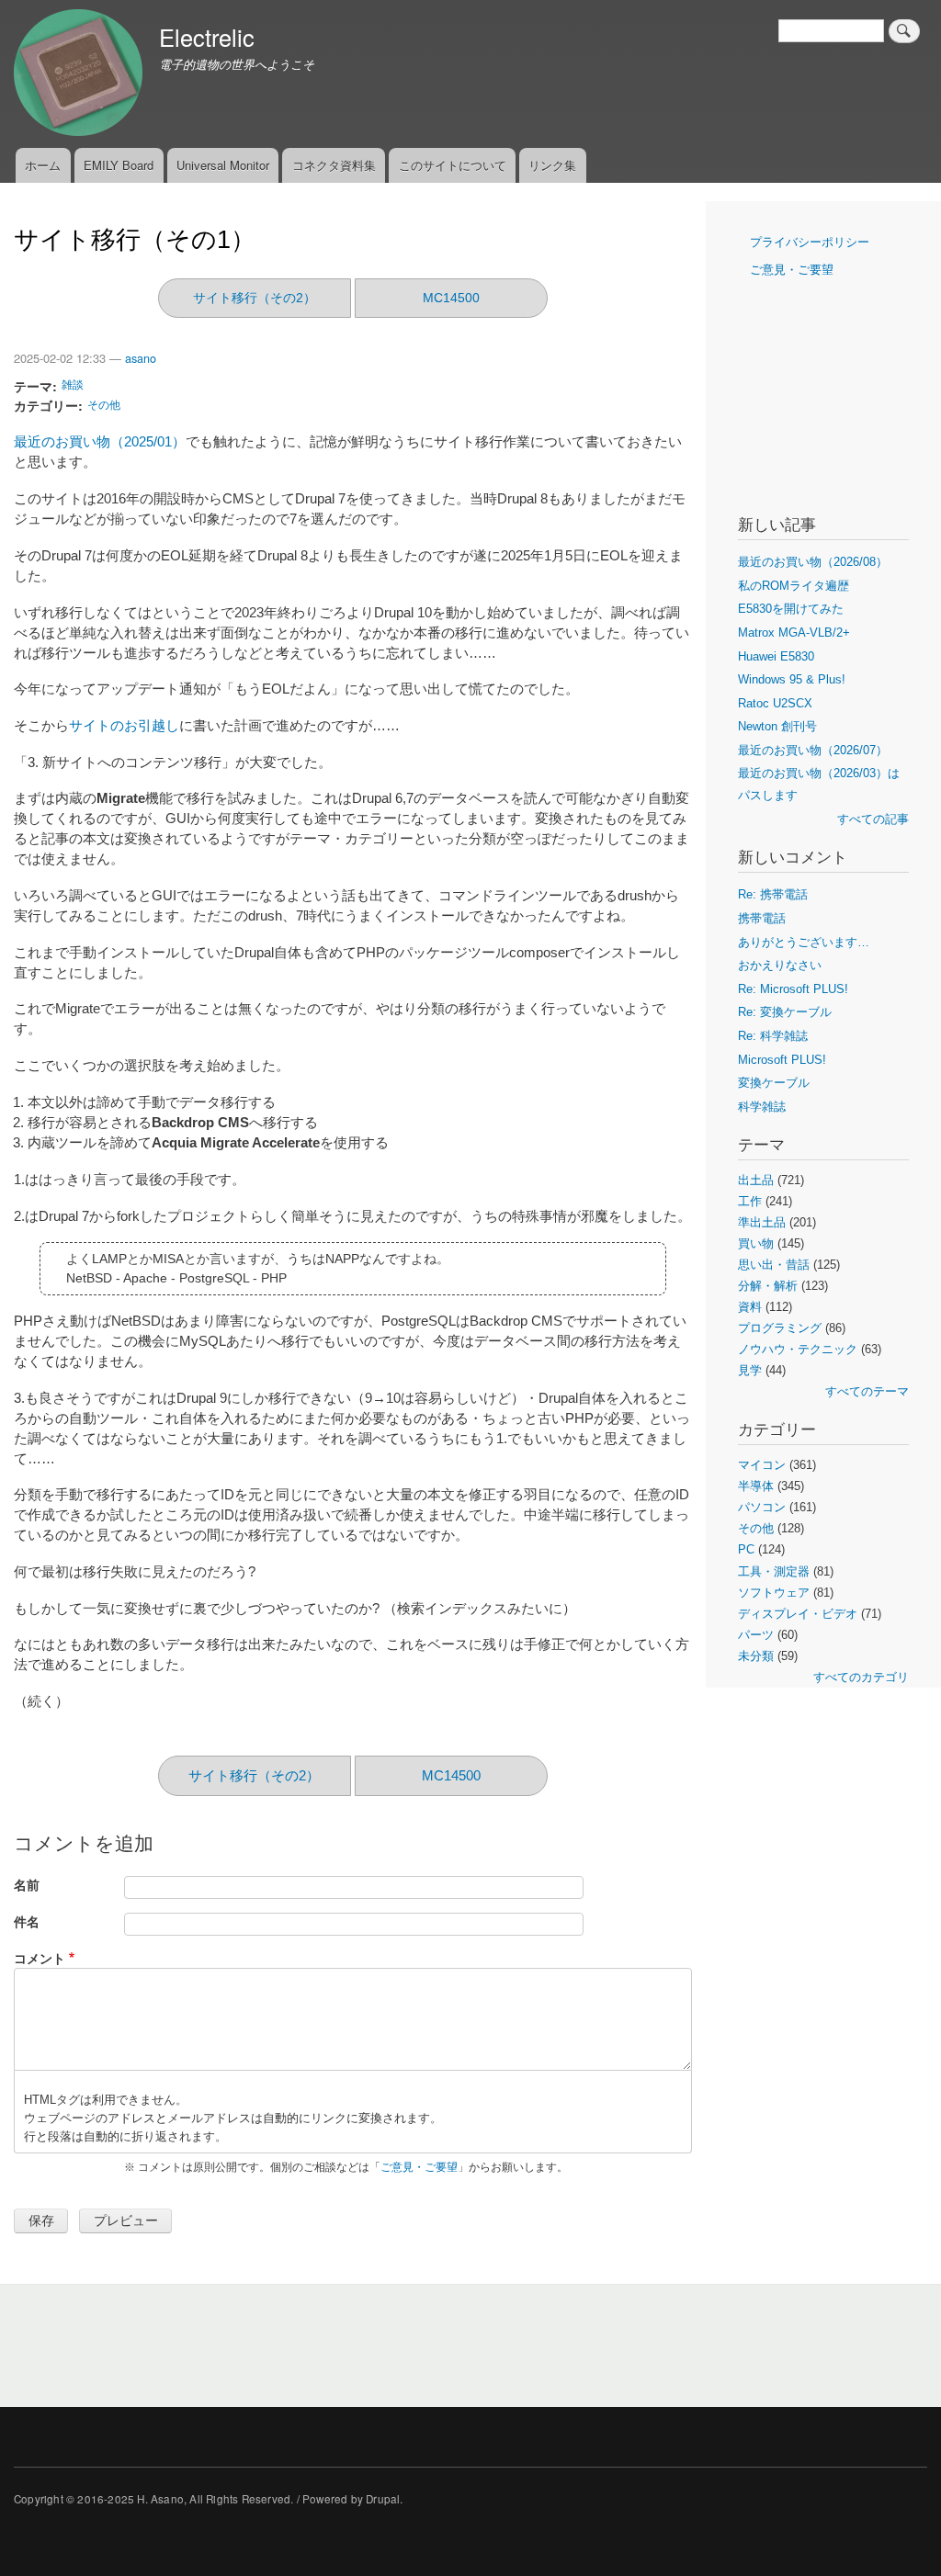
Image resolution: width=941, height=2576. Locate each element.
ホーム (43, 165)
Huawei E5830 (776, 656)
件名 (27, 1921)
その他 (104, 404)
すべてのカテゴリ (861, 1677)
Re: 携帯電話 (773, 894)
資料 (750, 1307)
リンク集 (552, 165)
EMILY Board (119, 165)
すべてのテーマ (867, 1391)
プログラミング (780, 1328)
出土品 (756, 1180)
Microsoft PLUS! (782, 1060)
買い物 (756, 1243)
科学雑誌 (762, 1107)
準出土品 (762, 1222)
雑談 (73, 384)
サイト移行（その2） (255, 298)
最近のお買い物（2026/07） (813, 750)
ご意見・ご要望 (419, 2167)
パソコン (762, 1507)
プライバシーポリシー (810, 242)
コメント (40, 1958)
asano (141, 358)
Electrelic (207, 37)
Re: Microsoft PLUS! (793, 989)
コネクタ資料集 (334, 165)
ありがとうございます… (804, 942)
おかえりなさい (780, 965)
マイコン (762, 1465)
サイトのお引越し (124, 726)
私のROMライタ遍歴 (794, 586)
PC (746, 1549)
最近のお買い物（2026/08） (813, 562)
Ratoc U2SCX (775, 703)
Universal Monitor (223, 165)
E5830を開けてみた (791, 609)
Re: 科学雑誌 (773, 1036)
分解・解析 (768, 1286)
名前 (27, 1885)
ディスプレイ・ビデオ (798, 1614)
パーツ (756, 1635)
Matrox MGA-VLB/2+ (794, 633)
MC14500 (451, 298)
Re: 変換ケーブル (785, 1012)
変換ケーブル (774, 1083)
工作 (750, 1201)
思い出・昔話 (774, 1265)
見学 (750, 1370)
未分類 (756, 1656)
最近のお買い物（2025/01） (100, 442)
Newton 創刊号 (777, 726)
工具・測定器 (774, 1571)
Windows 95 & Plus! (792, 679)
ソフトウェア (774, 1593)
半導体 (756, 1486)
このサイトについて (453, 165)
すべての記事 (873, 819)
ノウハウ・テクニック (798, 1349)
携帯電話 (762, 918)
